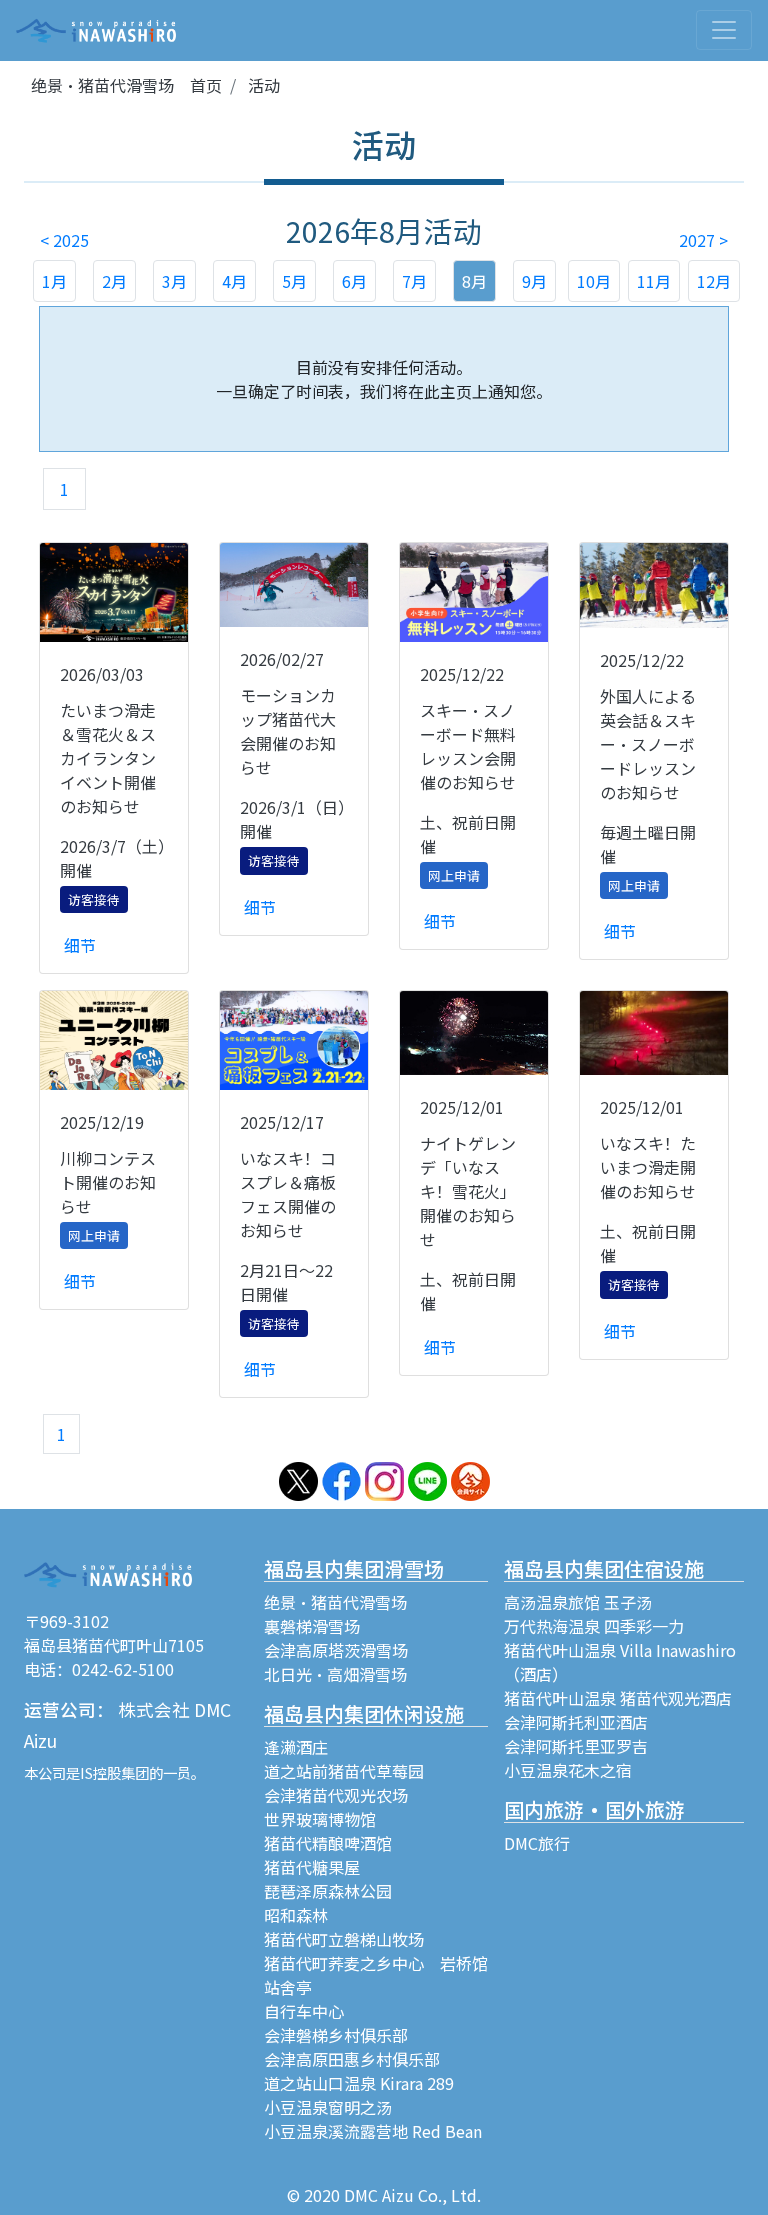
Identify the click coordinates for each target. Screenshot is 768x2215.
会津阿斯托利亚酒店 (576, 1722)
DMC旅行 (537, 1843)
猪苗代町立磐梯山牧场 (344, 1939)
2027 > (703, 240)
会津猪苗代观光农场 (336, 1795)
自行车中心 (304, 2011)
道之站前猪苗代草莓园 (344, 1771)
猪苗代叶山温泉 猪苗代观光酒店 (618, 1698)
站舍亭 (288, 1987)
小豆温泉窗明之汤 (328, 2107)
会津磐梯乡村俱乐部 (336, 2035)
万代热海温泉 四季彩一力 (594, 1626)
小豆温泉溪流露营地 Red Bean (373, 2131)
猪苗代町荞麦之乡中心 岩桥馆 (376, 1963)
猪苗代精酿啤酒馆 (328, 1843)
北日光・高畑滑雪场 (335, 1674)
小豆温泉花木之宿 (568, 1770)
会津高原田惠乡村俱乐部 (352, 2059)
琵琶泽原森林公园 (328, 1891)
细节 (80, 945)
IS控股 (100, 1772)
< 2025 (64, 240)
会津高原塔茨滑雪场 (336, 1650)
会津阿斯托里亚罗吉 (576, 1746)
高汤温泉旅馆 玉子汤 (578, 1602)
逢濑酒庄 (296, 1747)
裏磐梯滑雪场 (312, 1626)
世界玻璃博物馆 (320, 1819)
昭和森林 (296, 1915)
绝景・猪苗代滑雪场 (335, 1602)
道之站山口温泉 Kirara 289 (359, 2083)
